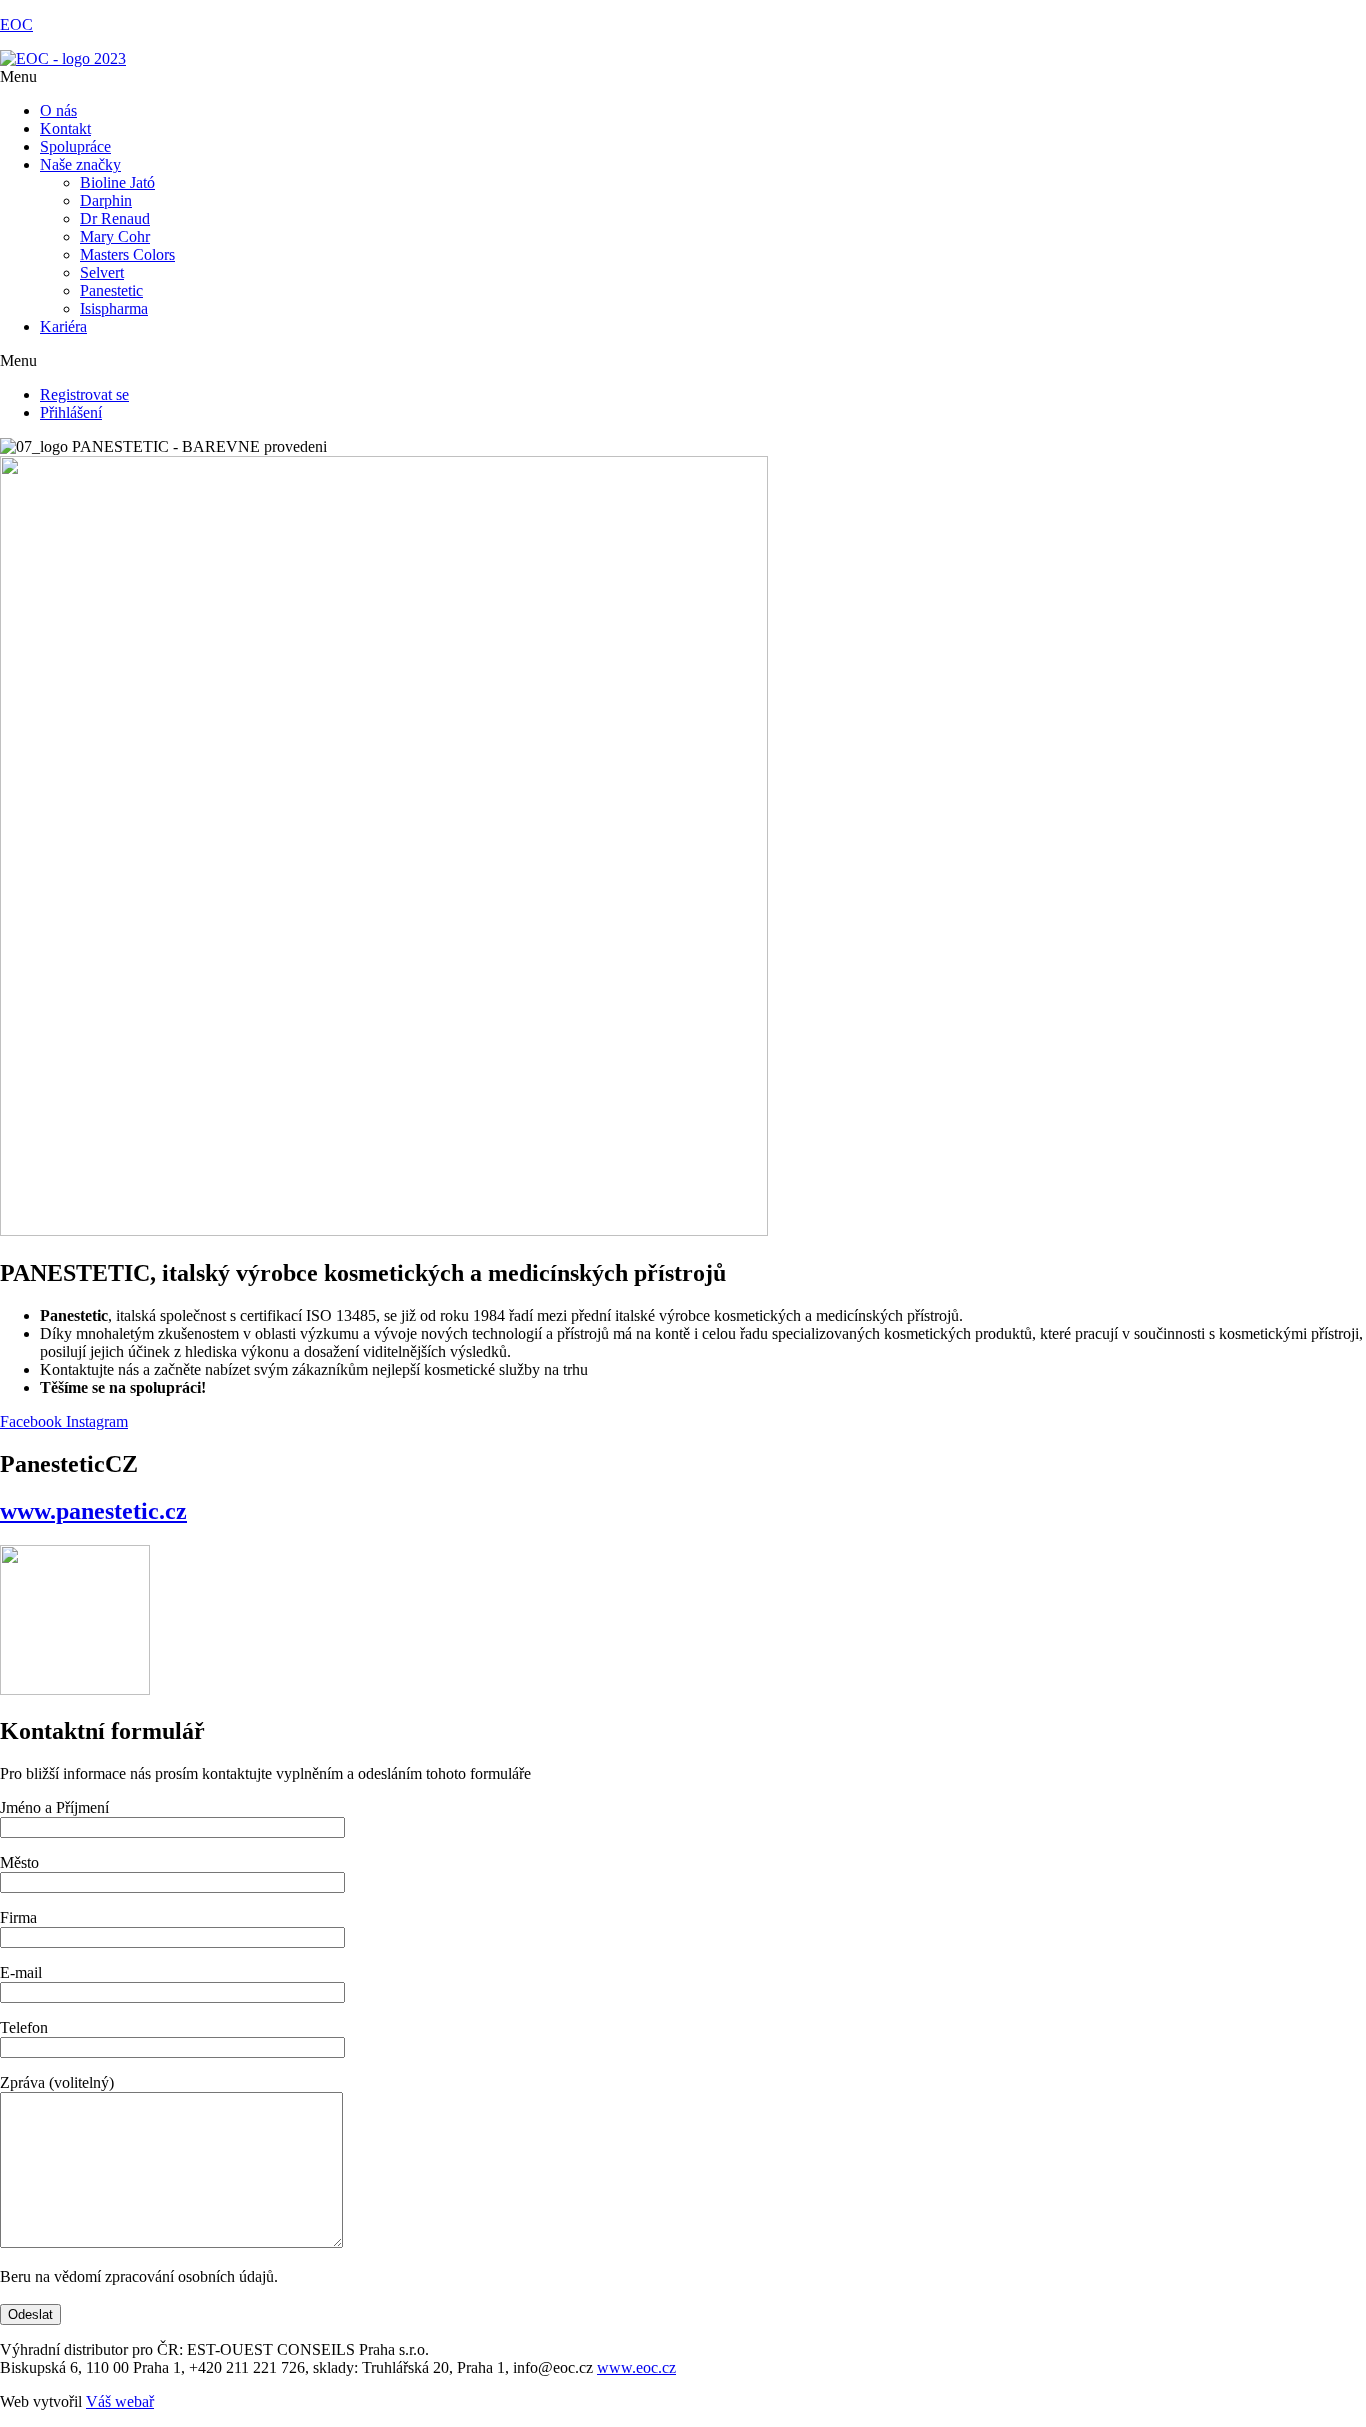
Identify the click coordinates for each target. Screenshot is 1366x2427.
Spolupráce (75, 146)
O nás (58, 110)
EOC (16, 24)
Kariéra (63, 326)
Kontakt (65, 128)
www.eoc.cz (636, 2367)
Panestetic (111, 290)
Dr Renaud (115, 218)
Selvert (102, 272)
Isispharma (114, 308)
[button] (683, 77)
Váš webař (120, 2401)
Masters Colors (127, 254)
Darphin (106, 200)
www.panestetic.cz (93, 1511)
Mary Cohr (115, 236)
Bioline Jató (117, 182)
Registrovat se (84, 394)
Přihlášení (71, 412)
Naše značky (80, 164)
